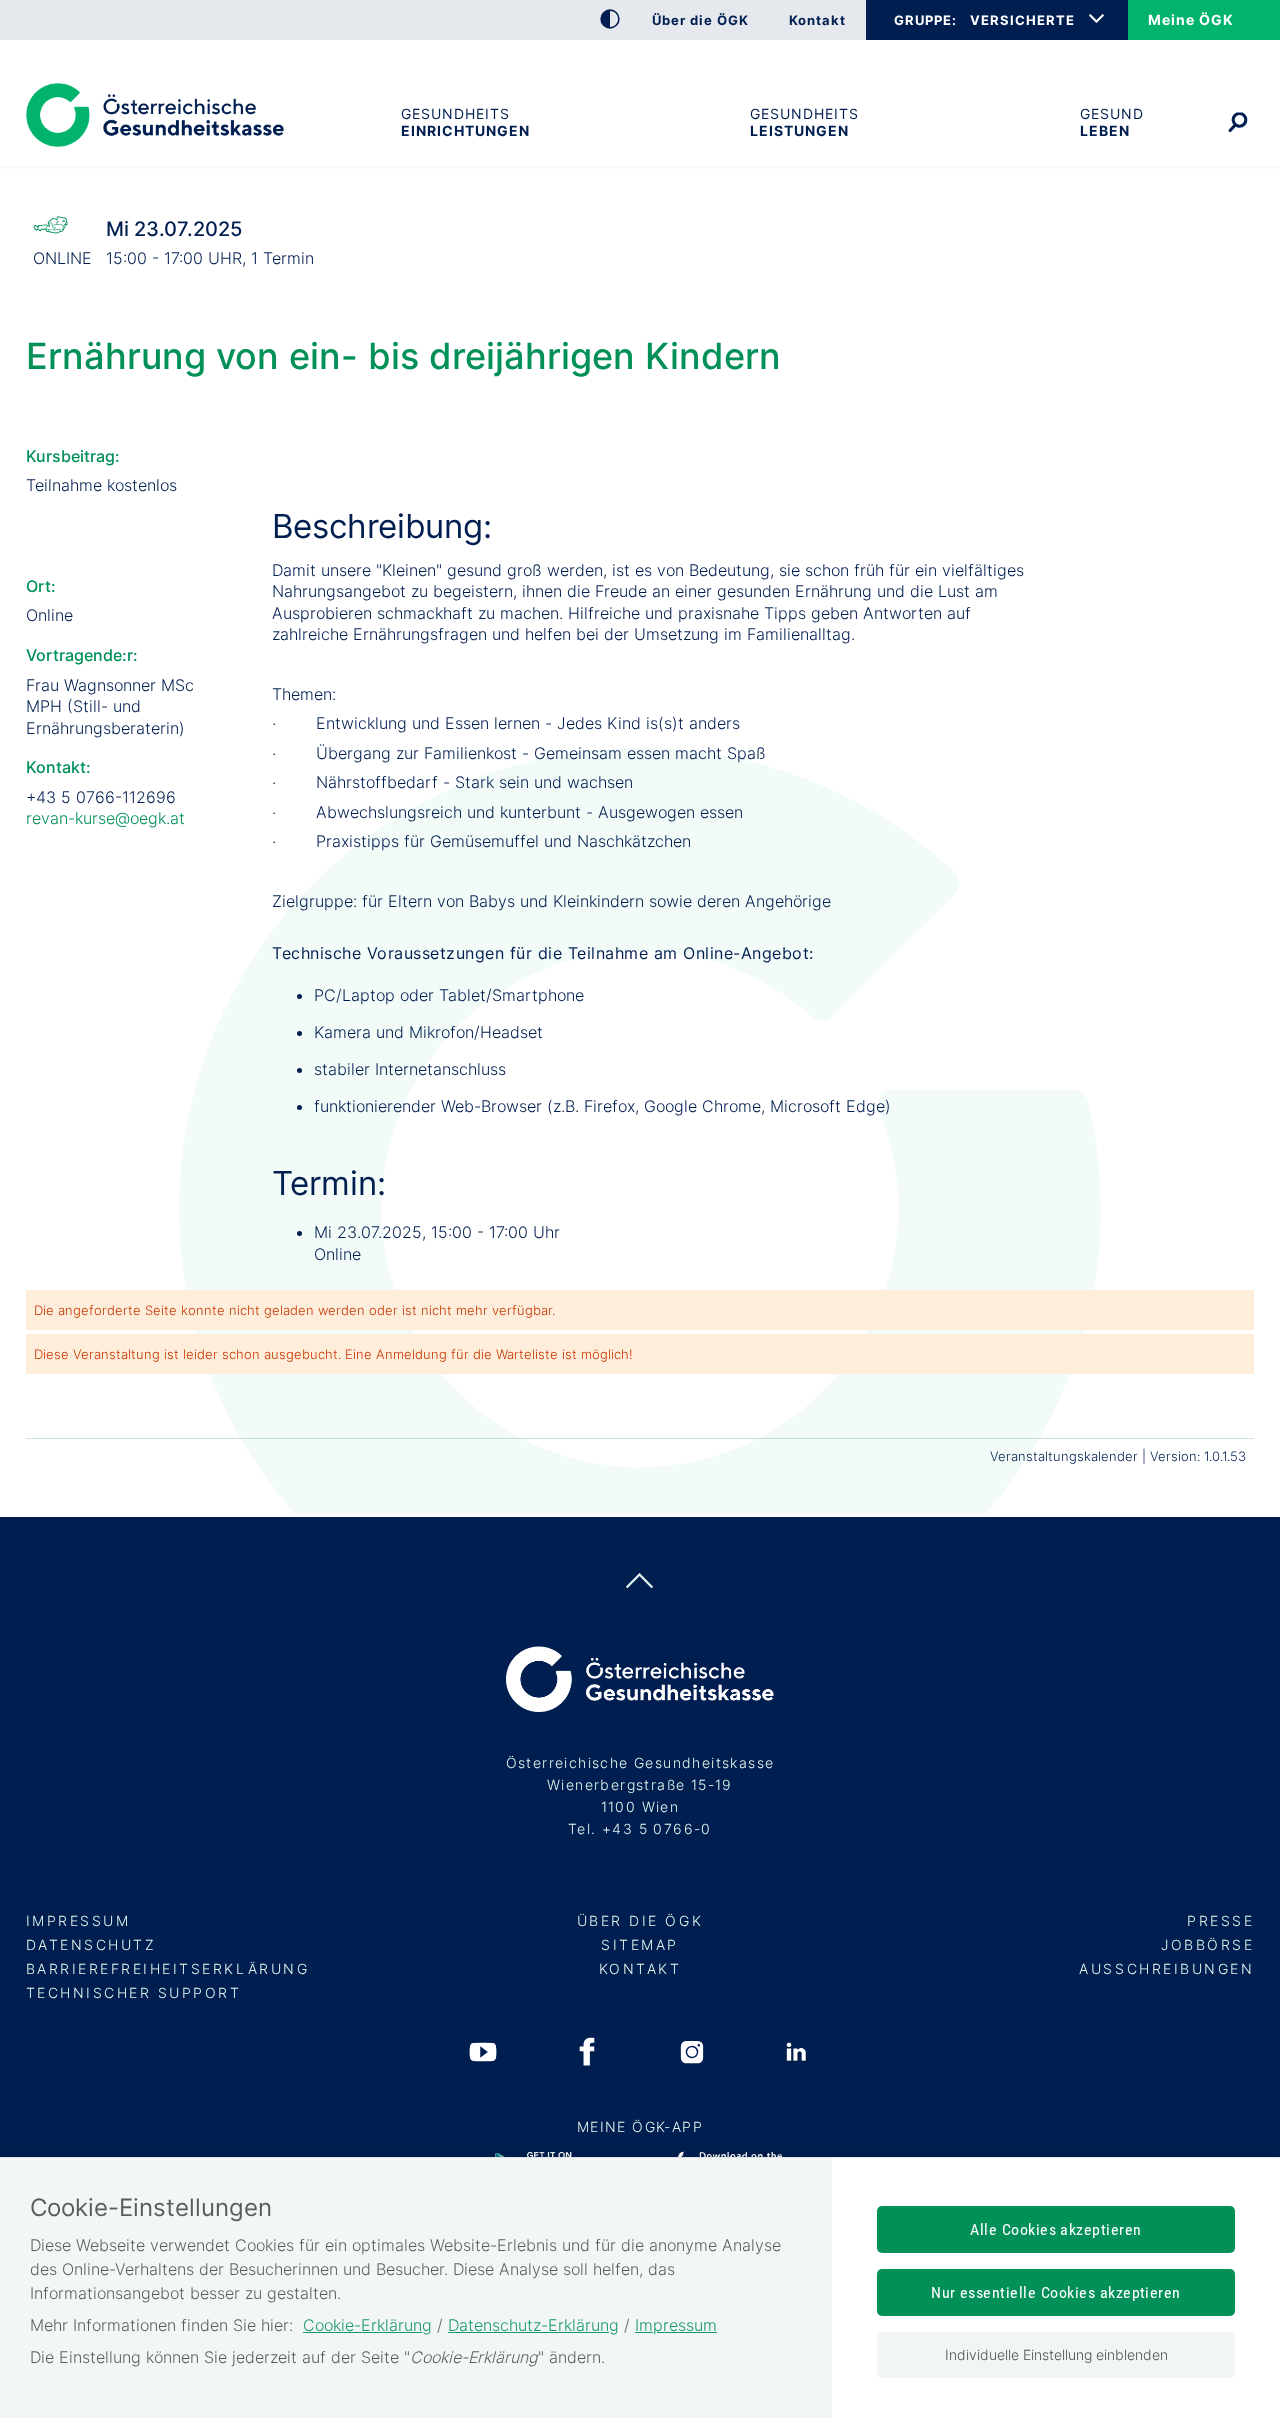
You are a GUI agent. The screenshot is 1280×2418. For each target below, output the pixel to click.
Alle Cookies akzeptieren (1056, 2229)
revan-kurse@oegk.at (105, 818)
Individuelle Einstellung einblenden (1056, 2354)
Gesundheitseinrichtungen (465, 122)
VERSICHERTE (1022, 20)
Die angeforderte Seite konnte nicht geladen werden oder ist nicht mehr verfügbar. (294, 1310)
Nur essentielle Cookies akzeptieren (1056, 2292)
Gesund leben (1112, 122)
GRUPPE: (925, 20)
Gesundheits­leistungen (804, 122)
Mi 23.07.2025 (174, 229)
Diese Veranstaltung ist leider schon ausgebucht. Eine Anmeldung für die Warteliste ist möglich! (333, 1354)
